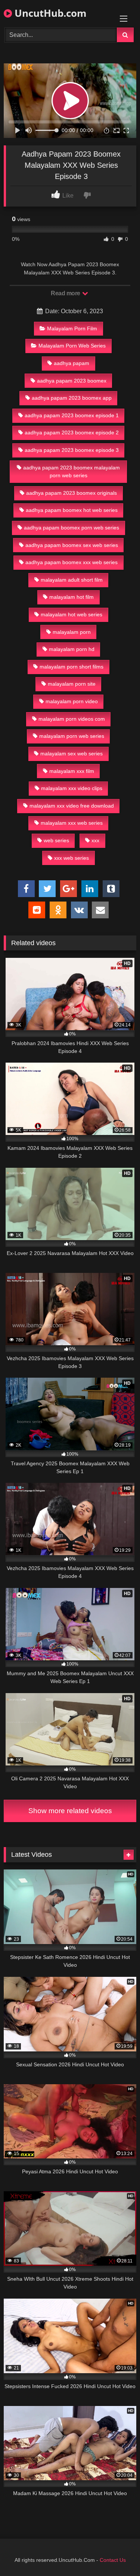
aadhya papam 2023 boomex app (72, 398)
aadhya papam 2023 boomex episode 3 (72, 450)
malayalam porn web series (72, 736)
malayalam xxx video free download (72, 806)
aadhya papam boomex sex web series (72, 545)
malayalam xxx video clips (72, 788)
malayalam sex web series (71, 754)
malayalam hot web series (71, 614)
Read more (66, 293)
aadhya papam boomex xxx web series (71, 562)
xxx (95, 840)
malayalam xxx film (72, 771)
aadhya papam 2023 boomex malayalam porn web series (71, 472)
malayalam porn (72, 632)
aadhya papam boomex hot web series (72, 510)
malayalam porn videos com (72, 719)
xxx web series (71, 858)
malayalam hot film (71, 597)
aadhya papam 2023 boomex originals (71, 493)
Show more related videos (70, 1811)
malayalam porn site (72, 684)
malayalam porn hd (72, 649)
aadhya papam (71, 363)
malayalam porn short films (71, 667)
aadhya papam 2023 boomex (72, 381)
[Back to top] (117, 2554)
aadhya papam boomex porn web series (71, 528)
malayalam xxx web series (72, 823)
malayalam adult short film (72, 580)
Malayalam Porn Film (72, 328)
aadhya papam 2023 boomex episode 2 (72, 433)
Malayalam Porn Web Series (72, 346)
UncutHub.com (49, 13)
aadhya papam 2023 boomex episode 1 (72, 415)
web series (56, 840)
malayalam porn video (72, 701)
